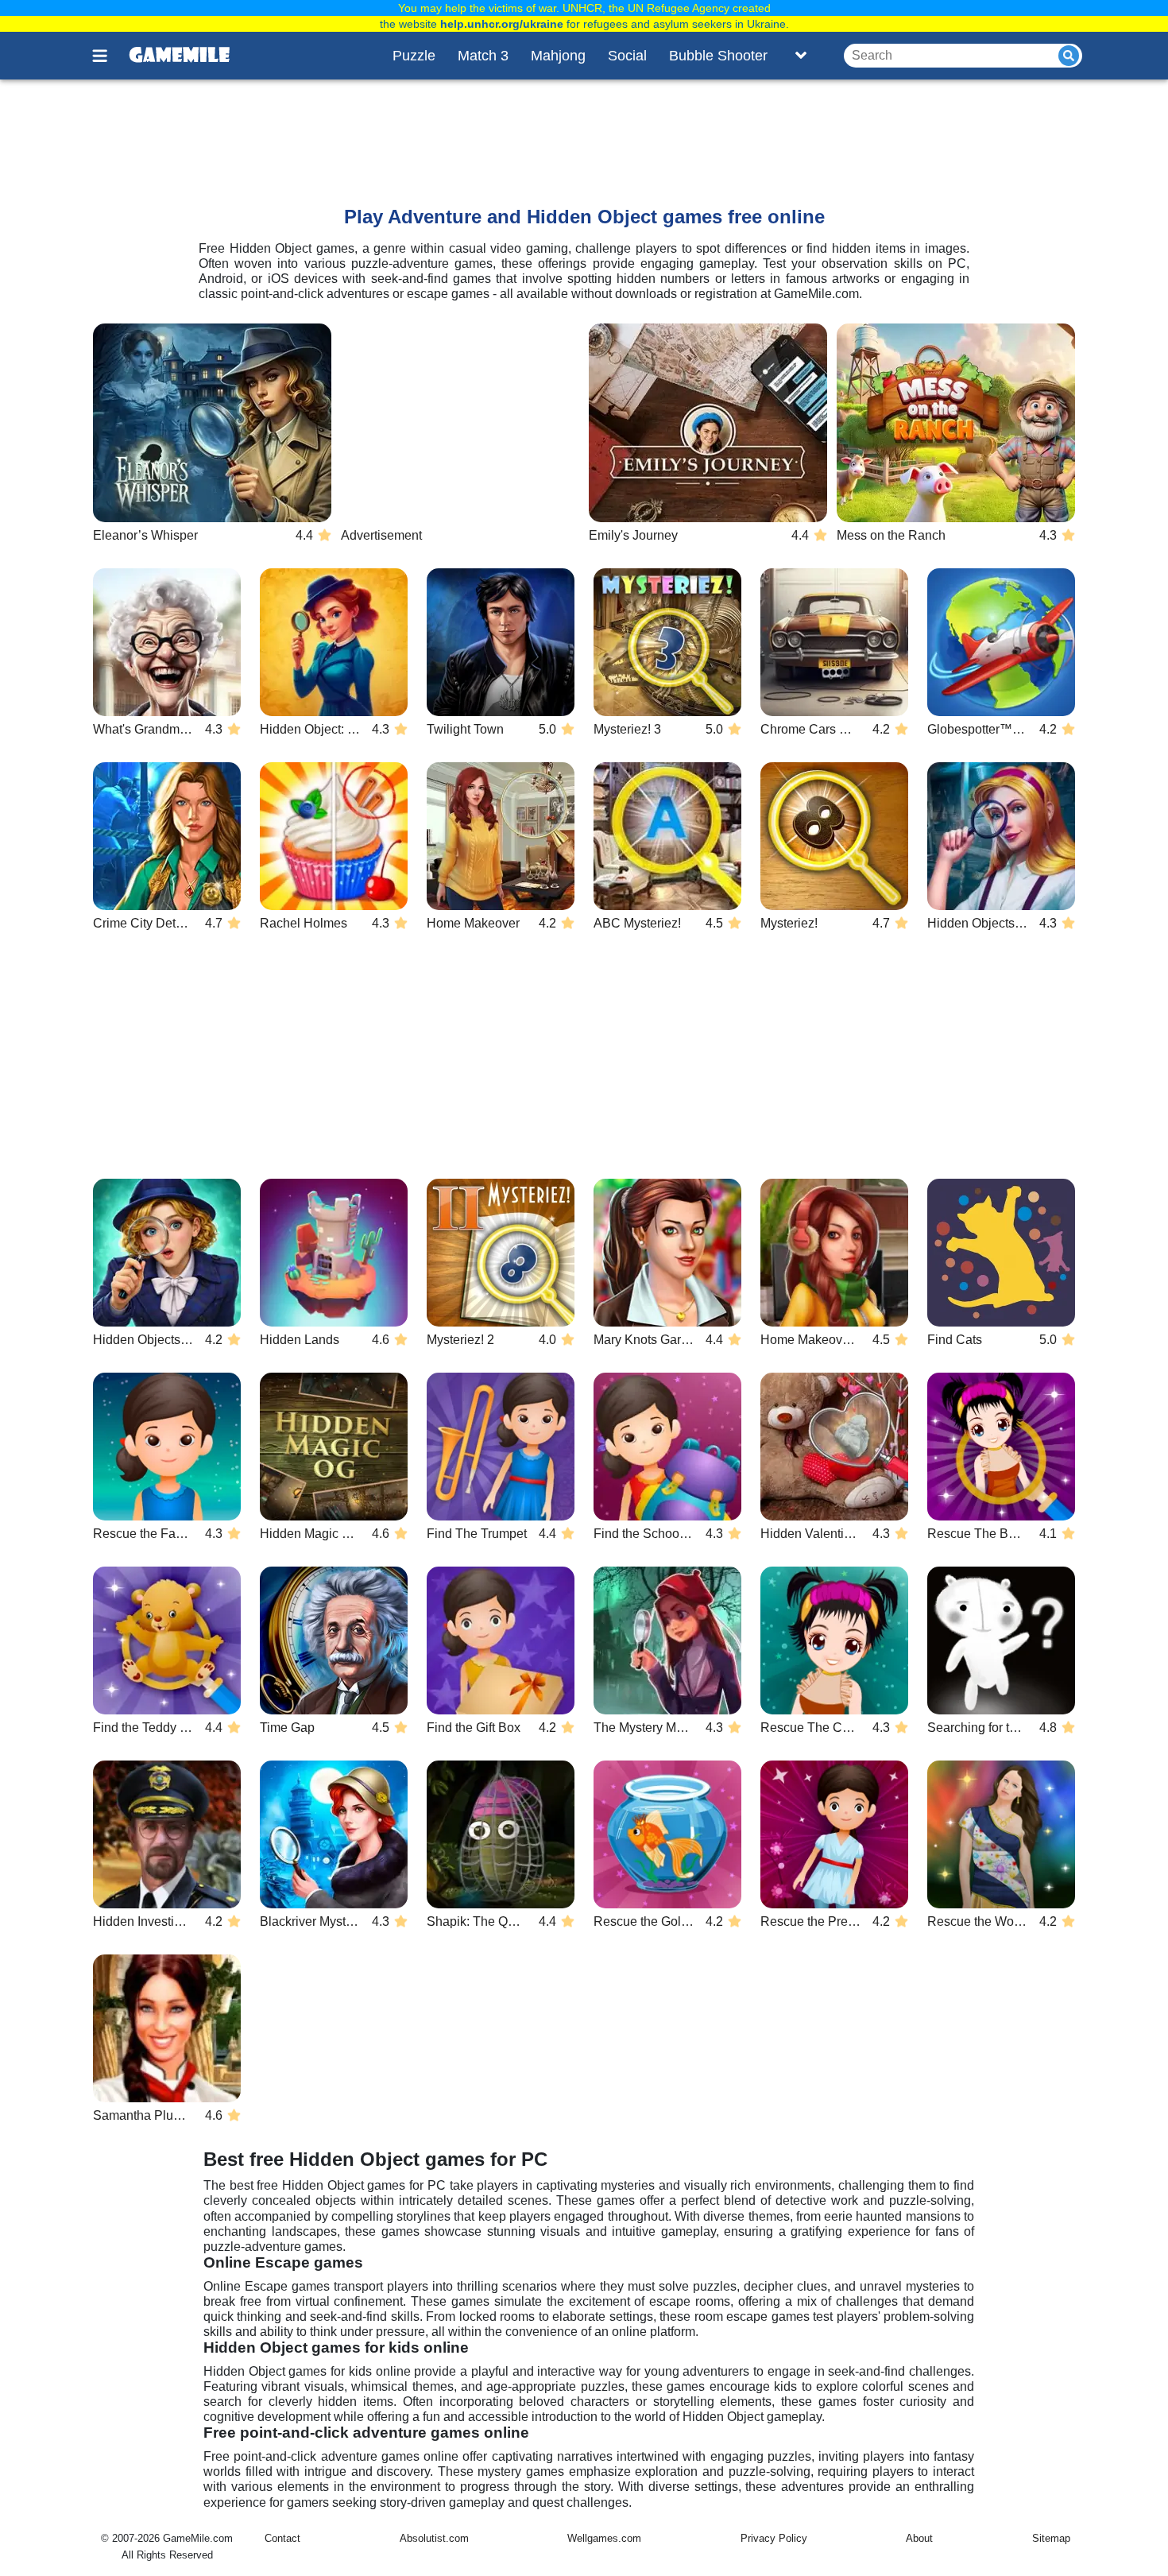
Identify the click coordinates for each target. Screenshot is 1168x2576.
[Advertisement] (488, 128)
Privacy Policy (774, 2538)
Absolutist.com (434, 2538)
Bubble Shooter (718, 56)
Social (627, 56)
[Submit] (1069, 56)
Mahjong (558, 56)
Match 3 (483, 56)
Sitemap (1051, 2538)
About (919, 2538)
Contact (282, 2538)
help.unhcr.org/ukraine (502, 24)
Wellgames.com (604, 2538)
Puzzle (414, 56)
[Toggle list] (801, 56)
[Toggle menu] (109, 56)
